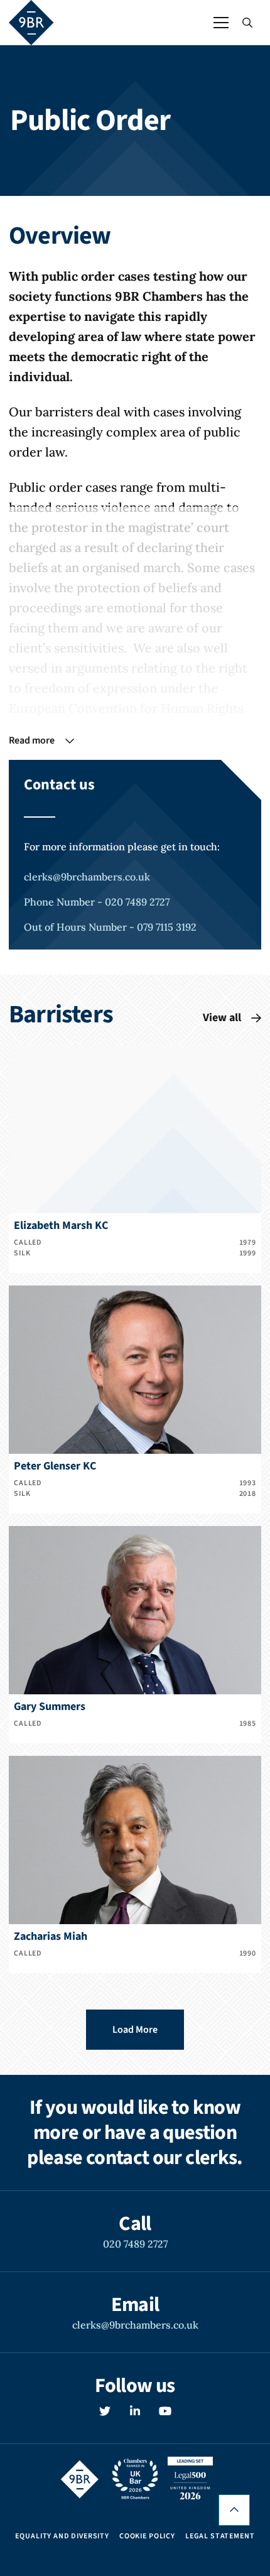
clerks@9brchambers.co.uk (87, 877)
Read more (32, 740)
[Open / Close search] (247, 23)
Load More (135, 2030)
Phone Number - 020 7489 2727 (97, 902)
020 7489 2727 (135, 2244)
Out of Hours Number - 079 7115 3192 (110, 927)
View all (222, 1018)
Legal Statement (220, 2536)
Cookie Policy (147, 2536)
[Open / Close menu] (221, 23)
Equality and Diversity (62, 2536)
